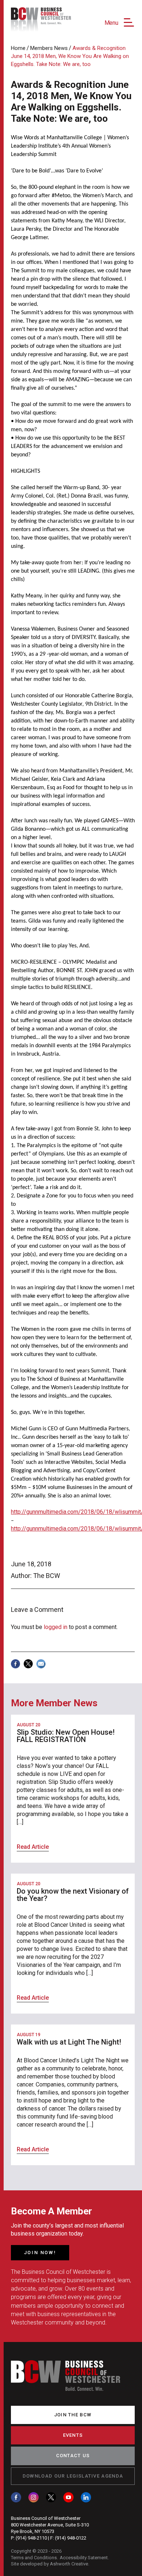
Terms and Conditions (34, 2558)
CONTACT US (73, 2456)
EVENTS (73, 2435)
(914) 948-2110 (31, 2538)
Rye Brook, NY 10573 (33, 2531)
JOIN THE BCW (73, 2415)
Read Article (33, 1847)
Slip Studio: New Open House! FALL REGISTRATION (66, 1736)
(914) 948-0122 (71, 2538)
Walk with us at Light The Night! (69, 2042)
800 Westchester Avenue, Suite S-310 (50, 2525)
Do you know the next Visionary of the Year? (73, 1895)
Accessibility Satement (84, 2558)
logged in (56, 1627)
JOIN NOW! (40, 2252)
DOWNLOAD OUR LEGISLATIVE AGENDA (73, 2476)
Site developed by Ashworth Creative (50, 2564)
